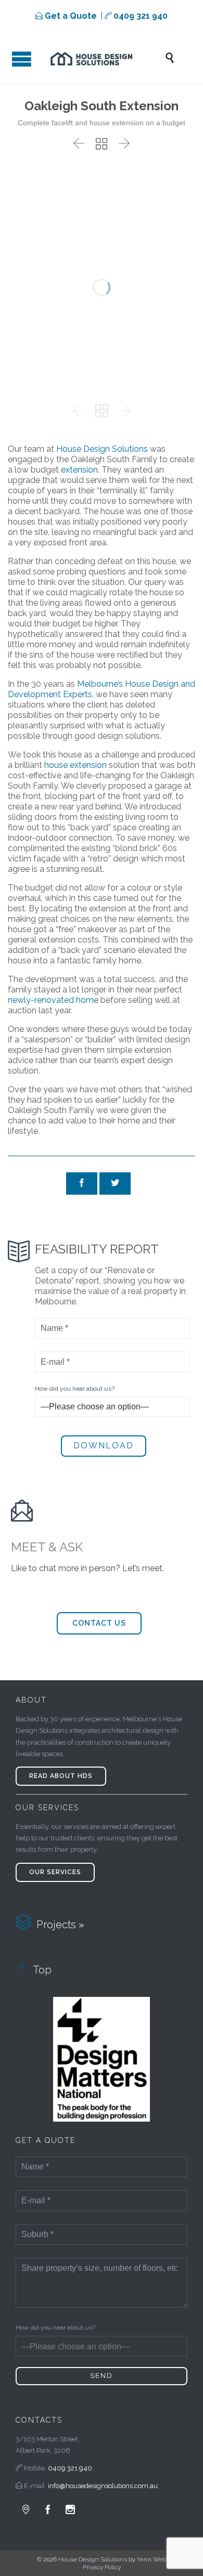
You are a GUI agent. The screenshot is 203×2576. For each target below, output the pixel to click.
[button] (99, 1623)
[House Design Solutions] (102, 58)
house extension (75, 765)
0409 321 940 (70, 2468)
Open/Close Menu (20, 57)
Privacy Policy (102, 2567)
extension (79, 470)
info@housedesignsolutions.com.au (103, 2486)
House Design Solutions (93, 2559)
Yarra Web (152, 2559)
